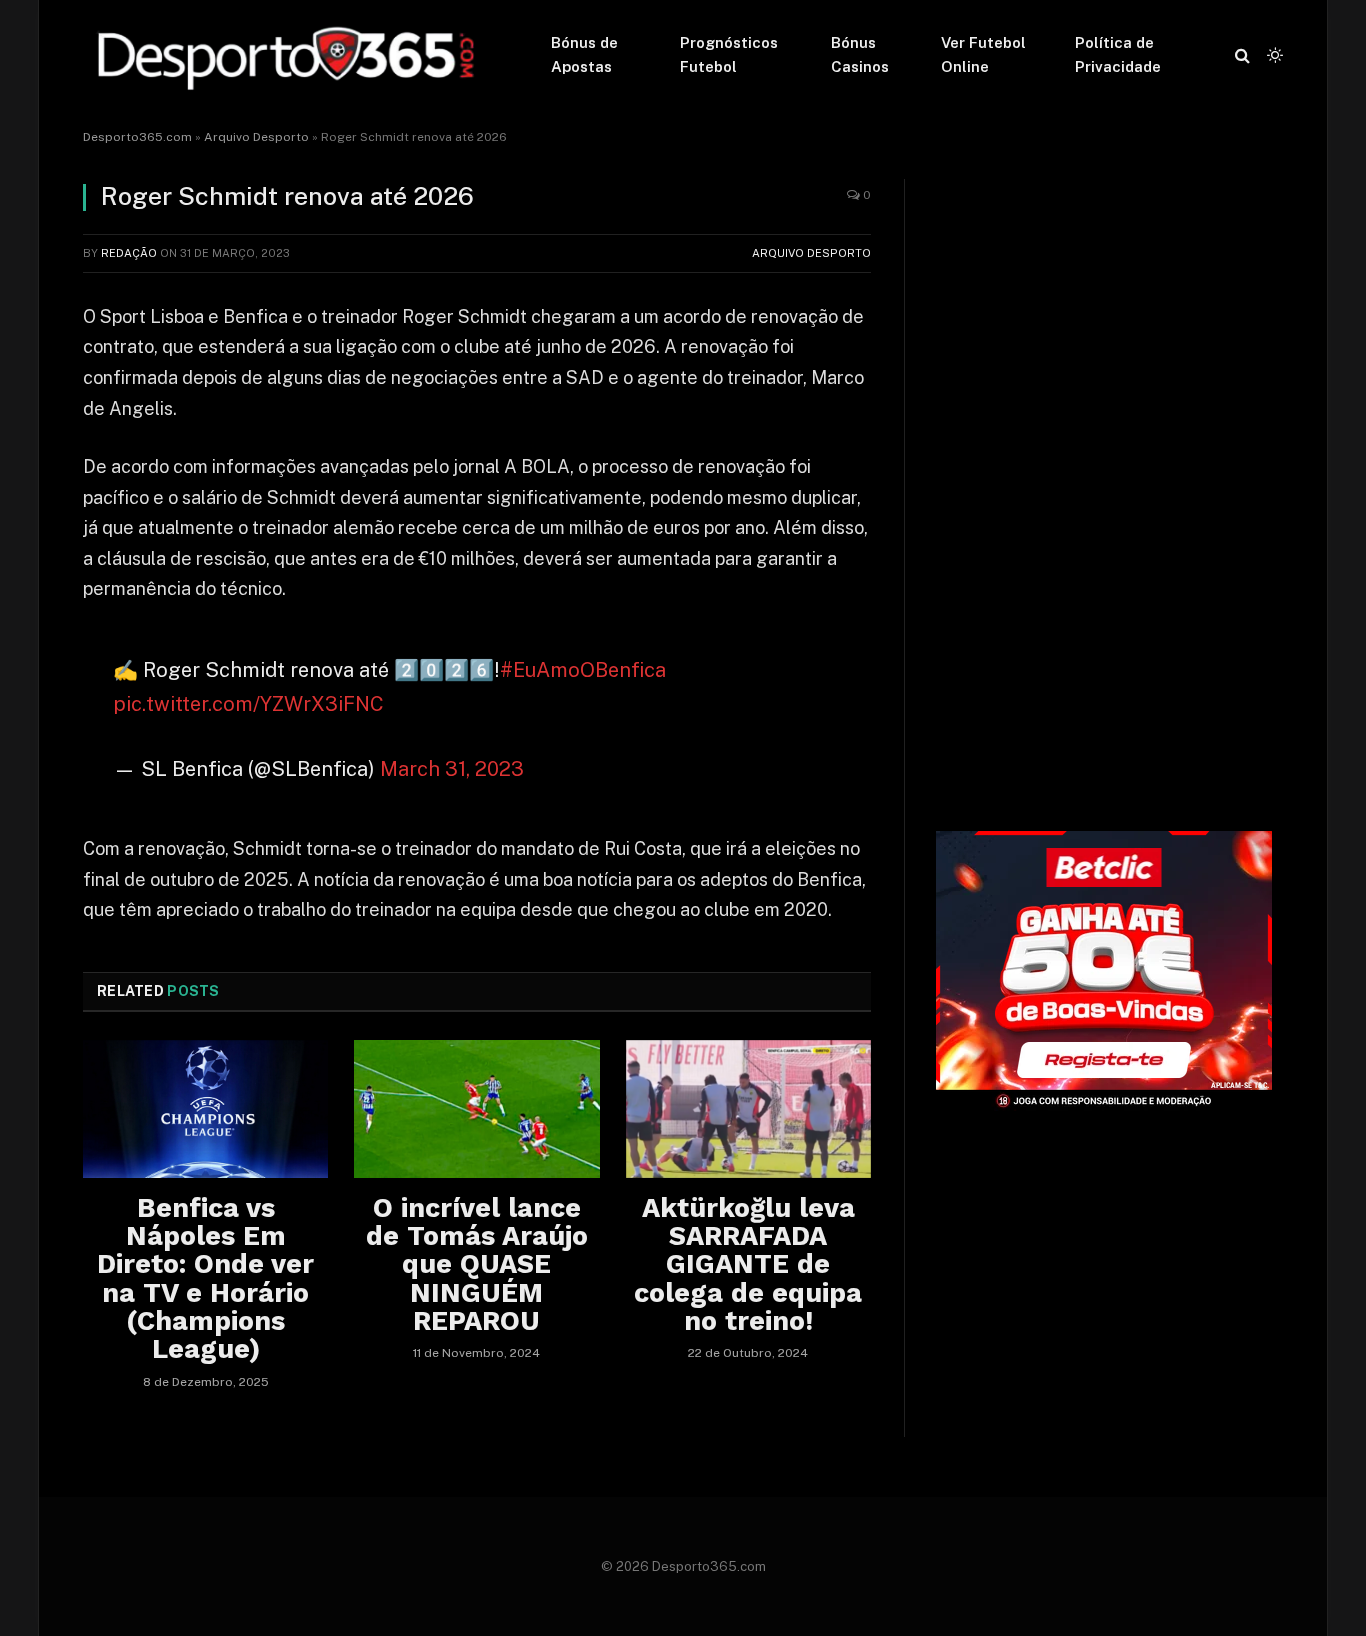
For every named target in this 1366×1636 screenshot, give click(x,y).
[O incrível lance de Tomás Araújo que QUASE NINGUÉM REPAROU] (476, 1109)
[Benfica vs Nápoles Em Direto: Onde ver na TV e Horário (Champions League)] (205, 1109)
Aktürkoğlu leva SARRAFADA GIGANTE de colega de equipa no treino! (748, 1265)
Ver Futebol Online (983, 54)
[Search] (1242, 55)
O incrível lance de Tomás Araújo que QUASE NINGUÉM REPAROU (477, 1265)
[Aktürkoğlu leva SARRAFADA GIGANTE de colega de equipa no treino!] (748, 1109)
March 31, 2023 (452, 769)
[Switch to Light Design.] (1273, 55)
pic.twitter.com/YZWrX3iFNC (248, 704)
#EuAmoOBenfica (583, 670)
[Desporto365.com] (291, 55)
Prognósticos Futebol (729, 54)
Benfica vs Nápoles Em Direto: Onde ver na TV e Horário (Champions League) (205, 1279)
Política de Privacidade (1118, 54)
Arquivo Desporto (256, 137)
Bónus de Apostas (584, 54)
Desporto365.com (137, 137)
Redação (129, 253)
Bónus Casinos (860, 54)
